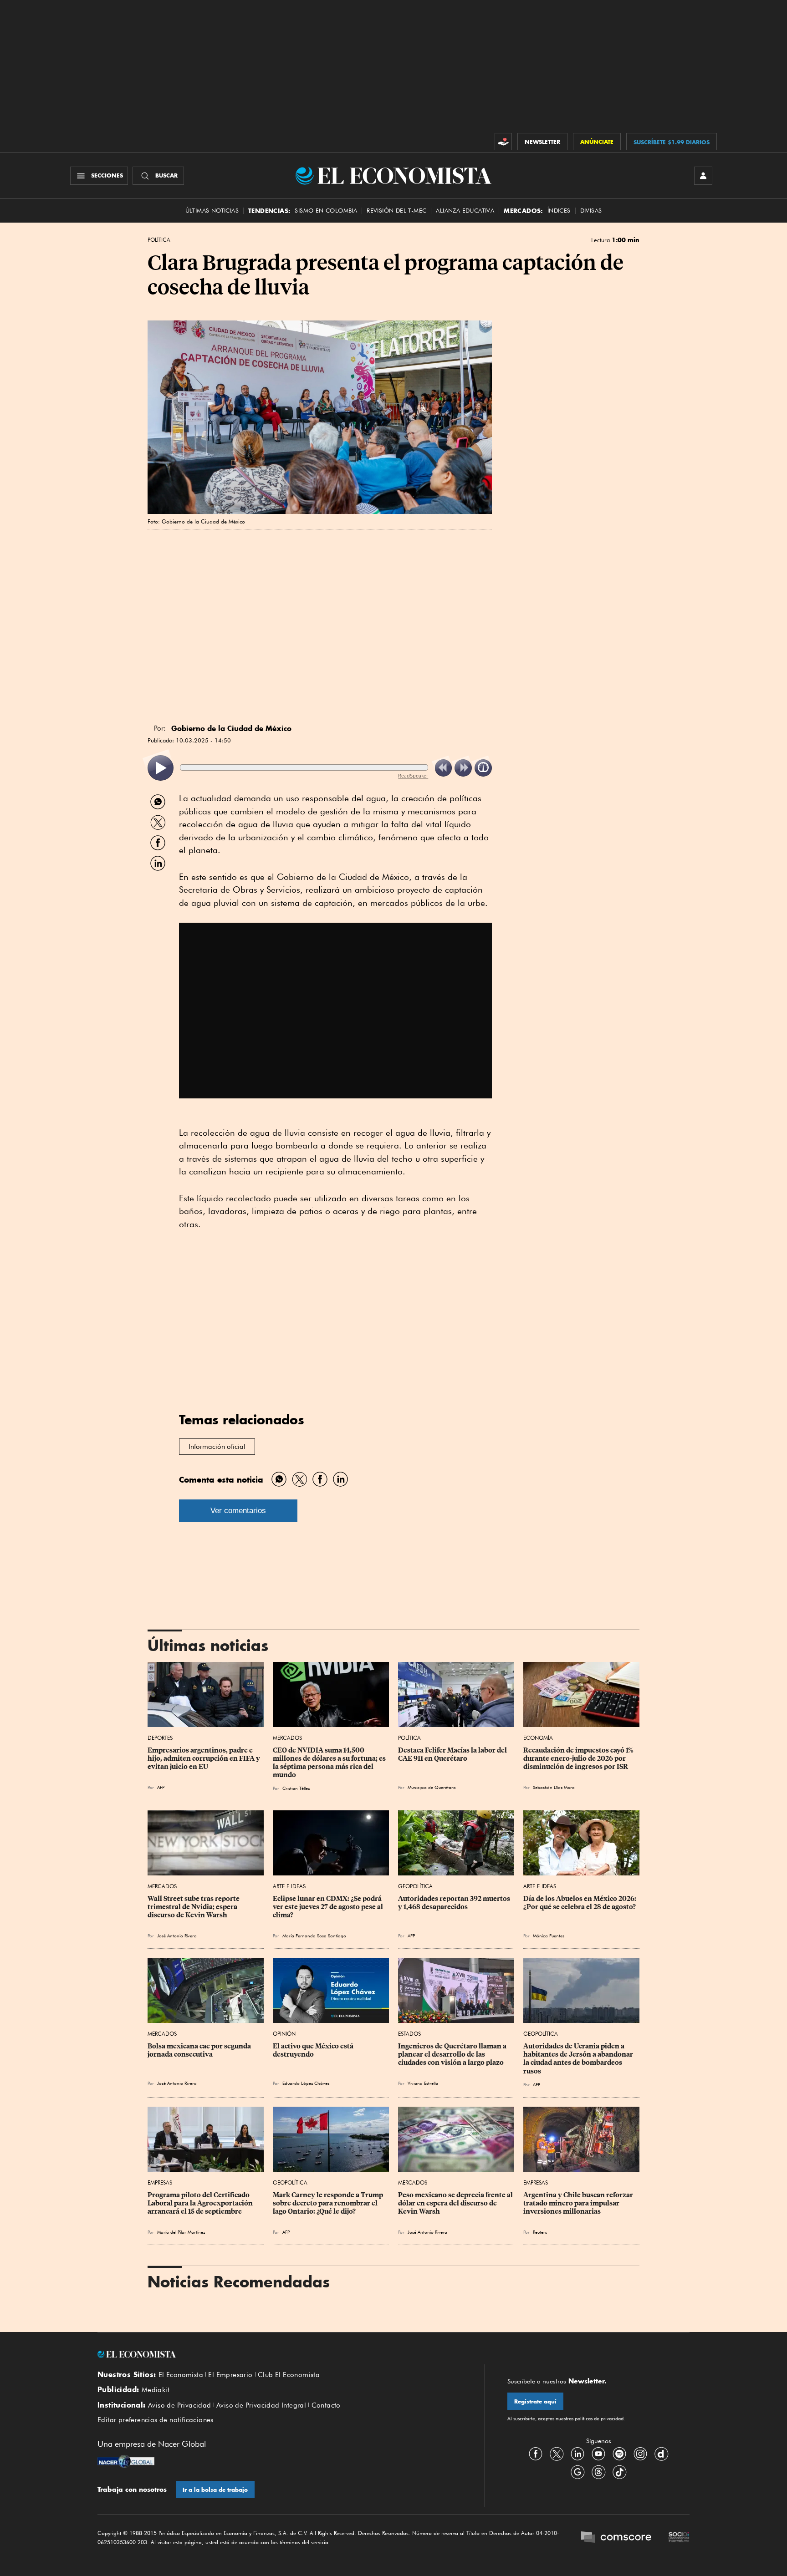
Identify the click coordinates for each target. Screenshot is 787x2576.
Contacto (326, 2405)
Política (159, 240)
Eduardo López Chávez (306, 2083)
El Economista (181, 2375)
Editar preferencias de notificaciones (156, 2420)
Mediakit (156, 2390)
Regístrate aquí (535, 2401)
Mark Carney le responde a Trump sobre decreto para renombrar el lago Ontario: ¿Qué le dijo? (329, 2203)
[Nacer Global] (126, 2462)
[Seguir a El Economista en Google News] (577, 2472)
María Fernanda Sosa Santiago (314, 1936)
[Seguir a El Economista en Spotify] (619, 2454)
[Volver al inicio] (280, 2354)
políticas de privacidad (598, 2418)
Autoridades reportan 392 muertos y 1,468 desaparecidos (455, 1903)
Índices (559, 211)
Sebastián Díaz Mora (554, 1787)
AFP (286, 2232)
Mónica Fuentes (549, 1936)
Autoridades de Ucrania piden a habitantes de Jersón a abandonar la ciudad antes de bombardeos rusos (579, 2058)
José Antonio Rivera (177, 1936)
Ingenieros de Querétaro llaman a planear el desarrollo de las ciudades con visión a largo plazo (453, 2054)
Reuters (540, 2232)
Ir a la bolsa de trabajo (215, 2490)
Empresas (160, 2182)
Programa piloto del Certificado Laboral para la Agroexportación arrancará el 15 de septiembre (201, 2203)
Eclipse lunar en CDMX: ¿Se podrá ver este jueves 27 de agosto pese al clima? (329, 1907)
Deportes (160, 1738)
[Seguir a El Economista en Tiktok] (619, 2472)
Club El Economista (289, 2375)
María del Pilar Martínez (181, 2232)
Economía (538, 1738)
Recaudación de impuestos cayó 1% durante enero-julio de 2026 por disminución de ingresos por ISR (579, 1758)
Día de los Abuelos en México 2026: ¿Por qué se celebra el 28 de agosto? (580, 1903)
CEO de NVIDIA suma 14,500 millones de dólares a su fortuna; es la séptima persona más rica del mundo (330, 1763)
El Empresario (230, 2375)
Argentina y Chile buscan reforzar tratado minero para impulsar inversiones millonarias (579, 2203)
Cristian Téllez (296, 1788)
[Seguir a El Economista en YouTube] (598, 2454)
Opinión (284, 2034)
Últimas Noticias (212, 211)
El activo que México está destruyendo (314, 2050)
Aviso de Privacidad (180, 2405)
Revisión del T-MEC (396, 211)
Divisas (591, 211)
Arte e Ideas (289, 1886)
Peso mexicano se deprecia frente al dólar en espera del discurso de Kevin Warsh (456, 2203)
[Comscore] (616, 2538)
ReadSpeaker (413, 775)
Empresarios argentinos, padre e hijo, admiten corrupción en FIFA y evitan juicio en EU (204, 1758)
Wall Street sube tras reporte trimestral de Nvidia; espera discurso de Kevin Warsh (194, 1907)
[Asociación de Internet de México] (679, 2538)
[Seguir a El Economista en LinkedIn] (577, 2454)
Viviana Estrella (423, 2083)
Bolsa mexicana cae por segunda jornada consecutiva (200, 2050)
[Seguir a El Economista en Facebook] (536, 2454)
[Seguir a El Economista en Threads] (598, 2472)
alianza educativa (465, 211)
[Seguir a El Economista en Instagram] (640, 2454)
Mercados (287, 1738)
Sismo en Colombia (326, 211)
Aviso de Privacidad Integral (261, 2405)
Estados (409, 2034)
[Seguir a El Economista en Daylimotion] (661, 2454)
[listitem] (161, 768)
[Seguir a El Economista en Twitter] (557, 2454)
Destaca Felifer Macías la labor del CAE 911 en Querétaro (453, 1754)
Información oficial (217, 1447)
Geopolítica (415, 1886)
